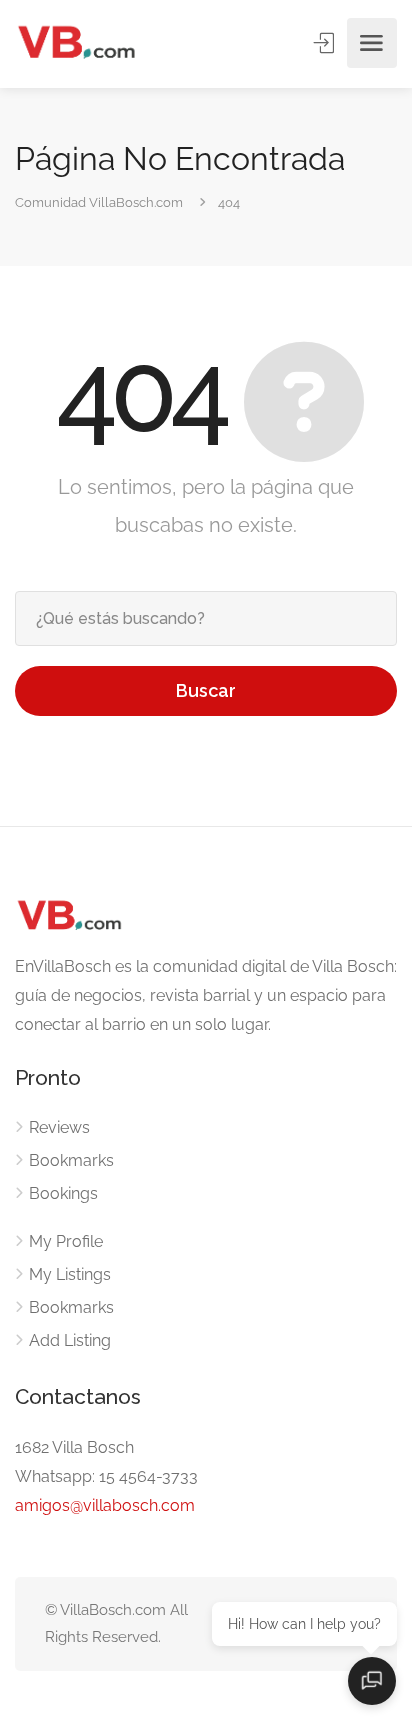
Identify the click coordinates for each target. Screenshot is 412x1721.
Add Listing (70, 1340)
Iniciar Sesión (326, 43)
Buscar (206, 690)
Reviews (59, 1127)
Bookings (63, 1193)
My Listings (70, 1274)
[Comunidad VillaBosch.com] (76, 43)
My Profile (66, 1241)
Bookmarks (71, 1160)
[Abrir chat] (372, 1681)
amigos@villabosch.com (105, 1505)
